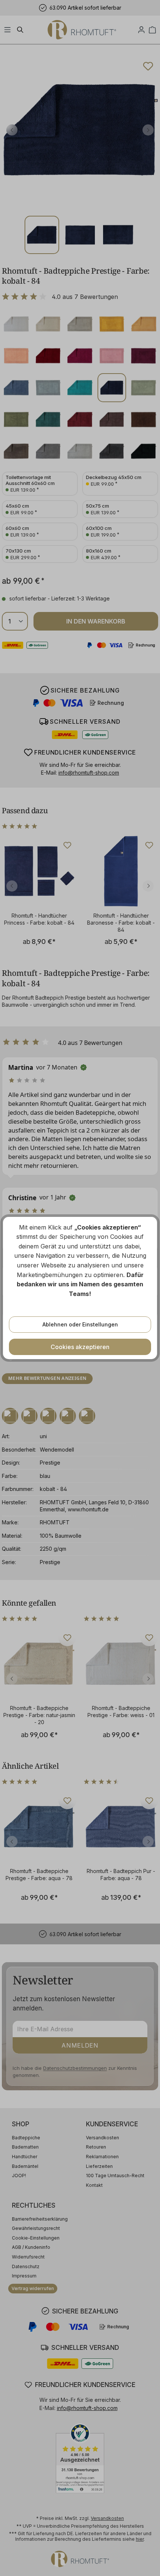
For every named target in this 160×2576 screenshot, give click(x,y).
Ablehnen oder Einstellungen (80, 1324)
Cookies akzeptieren (80, 1347)
